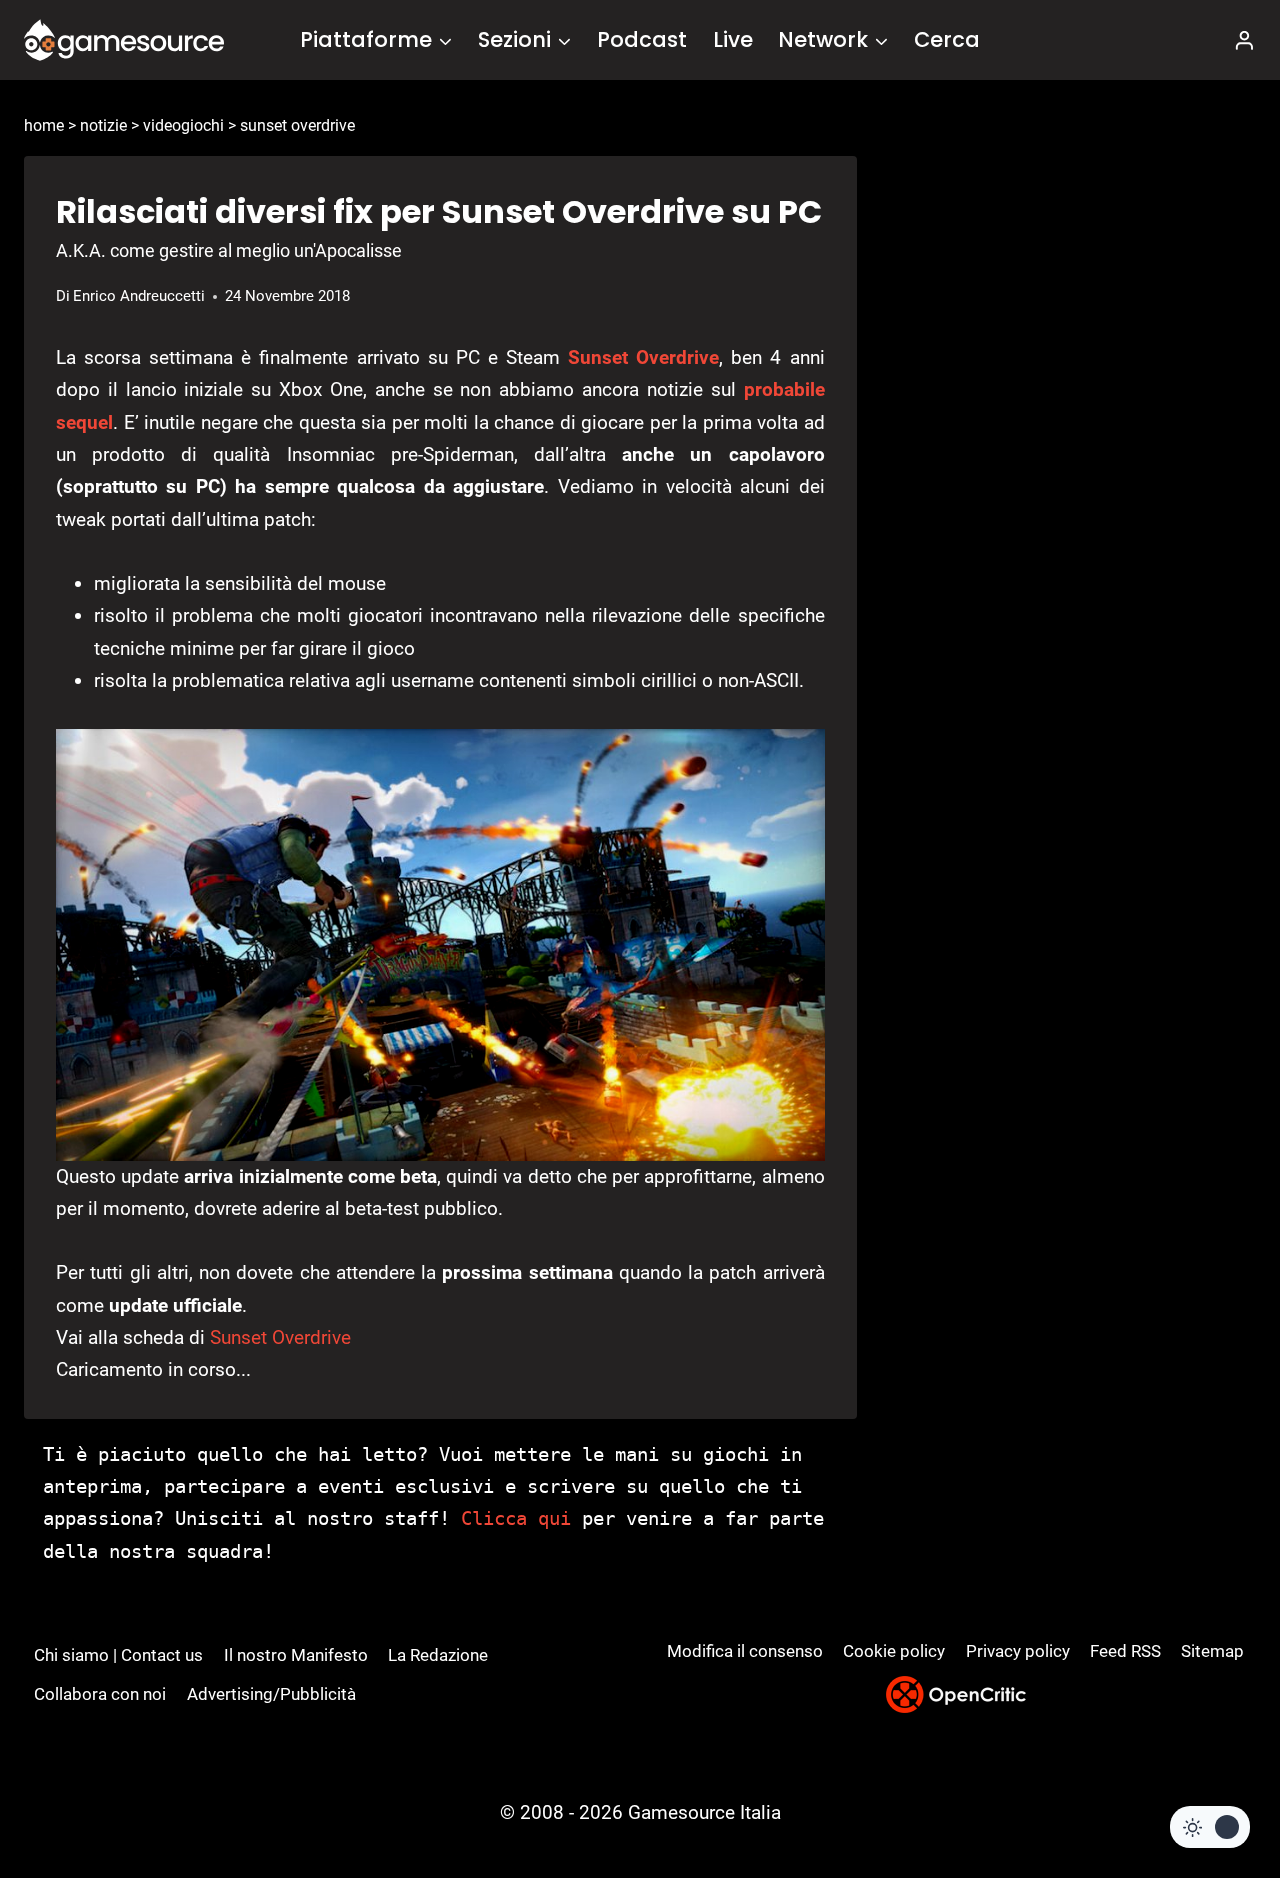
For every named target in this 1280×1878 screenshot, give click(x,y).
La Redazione (438, 1655)
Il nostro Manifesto (296, 1655)
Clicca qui (516, 1518)
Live (733, 39)
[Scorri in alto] (1211, 1788)
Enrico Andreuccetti (139, 296)
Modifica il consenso (745, 1651)
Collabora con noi (100, 1694)
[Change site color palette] (1210, 1827)
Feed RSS (1125, 1651)
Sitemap (1212, 1651)
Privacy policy (1018, 1651)
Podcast (642, 39)
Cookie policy (894, 1651)
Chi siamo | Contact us (118, 1655)
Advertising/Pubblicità (271, 1694)
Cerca (947, 39)
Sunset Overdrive (643, 357)
